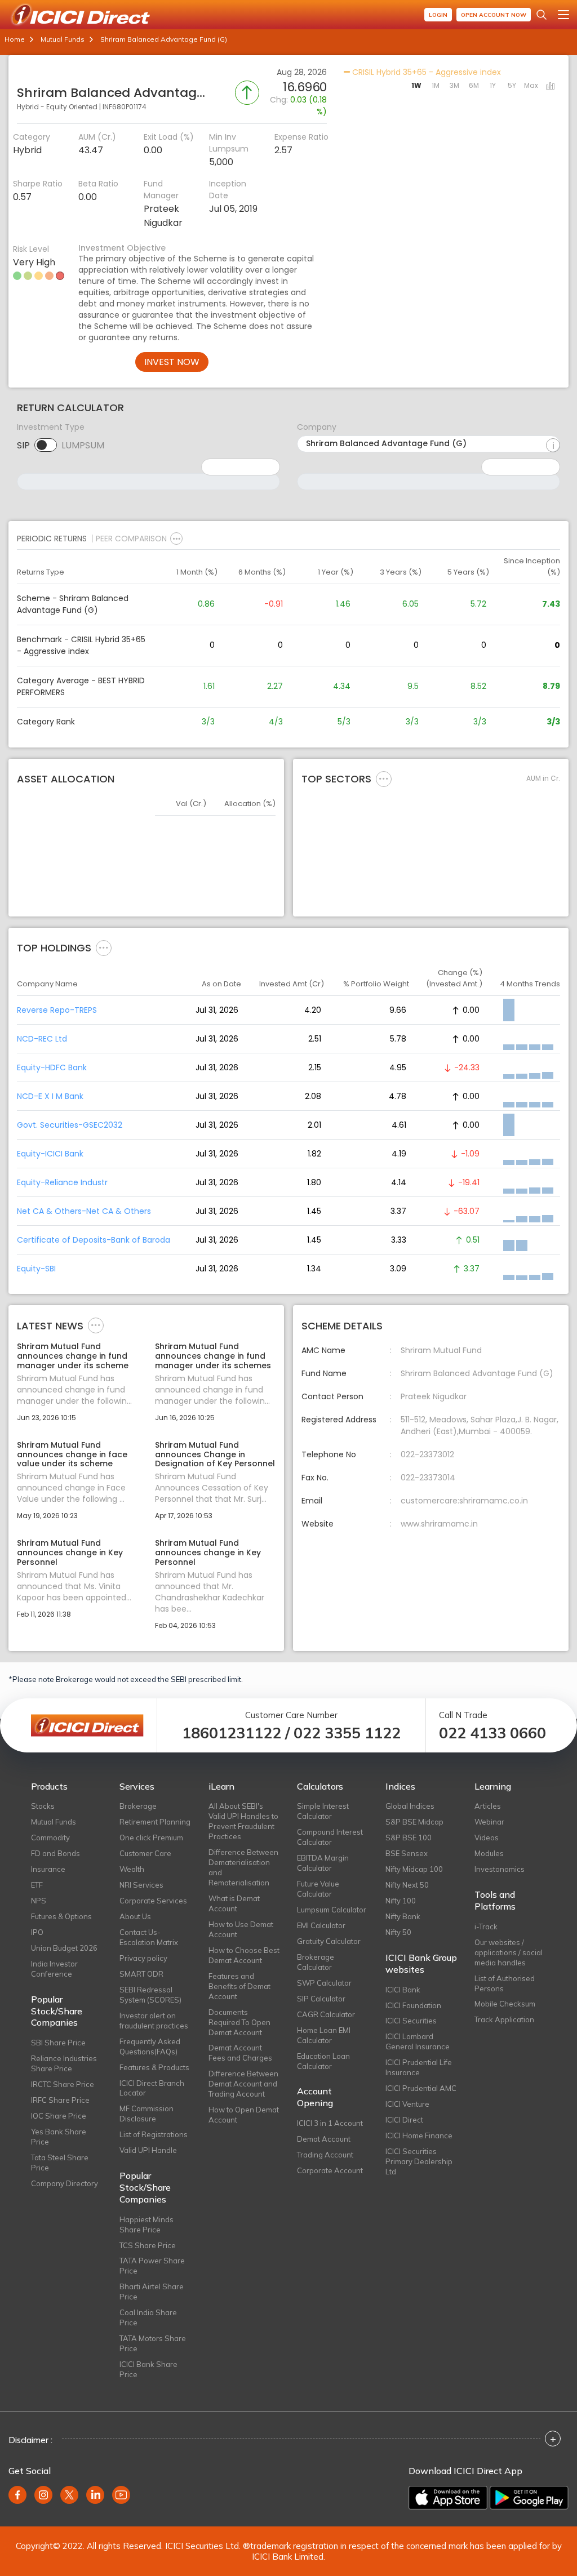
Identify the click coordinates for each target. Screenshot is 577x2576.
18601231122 (232, 1733)
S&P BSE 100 (409, 1838)
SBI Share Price (58, 2043)
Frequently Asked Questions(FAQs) (150, 2046)
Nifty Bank (403, 1916)
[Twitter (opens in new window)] (69, 2495)
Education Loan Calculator (323, 2061)
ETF (37, 1885)
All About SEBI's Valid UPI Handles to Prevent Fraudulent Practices (243, 1821)
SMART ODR (141, 1974)
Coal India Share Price (148, 2317)
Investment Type (51, 427)
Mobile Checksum (505, 2004)
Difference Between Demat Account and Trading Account (243, 2084)
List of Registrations (154, 2134)
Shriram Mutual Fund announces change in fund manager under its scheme (73, 1356)
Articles (488, 1806)
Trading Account (325, 2155)
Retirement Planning (155, 1822)
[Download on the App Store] (448, 2498)
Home (15, 39)
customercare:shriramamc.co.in (464, 1501)
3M (454, 85)
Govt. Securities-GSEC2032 (70, 1125)
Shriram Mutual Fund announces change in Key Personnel (70, 1552)
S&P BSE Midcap (414, 1822)
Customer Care (145, 1853)
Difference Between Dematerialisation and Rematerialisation (243, 1867)
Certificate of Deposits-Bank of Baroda (94, 1240)
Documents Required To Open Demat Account (239, 2022)
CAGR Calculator (326, 2014)
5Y (512, 85)
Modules (489, 1853)
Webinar (489, 1822)
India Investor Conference (54, 1969)
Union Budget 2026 (64, 1948)
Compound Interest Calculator (330, 1837)
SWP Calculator (324, 1983)
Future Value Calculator (318, 1889)
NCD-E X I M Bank (50, 1096)
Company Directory (65, 2183)
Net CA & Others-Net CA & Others (84, 1211)
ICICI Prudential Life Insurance (419, 2067)
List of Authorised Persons (505, 1983)
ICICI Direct (404, 2120)
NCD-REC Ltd (42, 1039)
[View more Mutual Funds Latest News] (96, 1325)
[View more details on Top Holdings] (104, 947)
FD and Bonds (56, 1853)
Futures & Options (61, 1916)
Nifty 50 (398, 1932)
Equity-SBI (36, 1269)
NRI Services (141, 1885)
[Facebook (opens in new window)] (17, 2495)
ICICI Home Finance (419, 2135)
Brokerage (138, 1806)
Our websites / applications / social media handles (509, 1952)
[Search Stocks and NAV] (542, 15)
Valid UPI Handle (148, 2150)
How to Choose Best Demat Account (244, 1955)
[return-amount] (553, 446)
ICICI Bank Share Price (148, 2369)
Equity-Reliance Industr (62, 1182)
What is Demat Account (234, 1903)
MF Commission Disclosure (147, 2114)
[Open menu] (563, 15)
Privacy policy (143, 1958)
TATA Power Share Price (152, 2266)
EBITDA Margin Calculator (323, 1863)
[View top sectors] (384, 778)
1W (416, 85)
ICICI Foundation (413, 2005)
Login (438, 15)
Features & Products (154, 2067)
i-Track (486, 1927)
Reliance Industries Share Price (64, 2063)
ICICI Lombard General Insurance (418, 2041)
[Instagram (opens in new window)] (43, 2495)
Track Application (504, 2019)
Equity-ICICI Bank (50, 1154)
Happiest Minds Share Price (147, 2224)
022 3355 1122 (347, 1733)
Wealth (132, 1869)
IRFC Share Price (60, 2100)
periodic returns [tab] (52, 539)
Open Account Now (494, 15)
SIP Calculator (321, 1999)
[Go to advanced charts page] (551, 87)
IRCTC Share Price (63, 2084)
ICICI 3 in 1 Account (330, 2123)
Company (317, 427)
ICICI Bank (403, 1990)
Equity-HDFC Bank (52, 1067)
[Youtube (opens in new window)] (121, 2495)
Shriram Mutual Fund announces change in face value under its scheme (72, 1454)
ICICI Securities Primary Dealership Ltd (419, 2161)
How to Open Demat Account (244, 2115)
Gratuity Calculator (329, 1941)
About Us (135, 1916)
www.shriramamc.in (439, 1524)
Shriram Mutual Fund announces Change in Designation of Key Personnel (215, 1454)
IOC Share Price (59, 2116)
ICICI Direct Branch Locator (152, 2088)
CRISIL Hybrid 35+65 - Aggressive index (425, 72)
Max (531, 85)
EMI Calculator (321, 1925)
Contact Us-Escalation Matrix (149, 1937)
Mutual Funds (63, 39)
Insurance (48, 1869)
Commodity (50, 1838)
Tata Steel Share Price (60, 2163)
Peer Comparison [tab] (131, 539)
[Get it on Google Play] (529, 2498)
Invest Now (172, 362)
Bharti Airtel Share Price (152, 2292)
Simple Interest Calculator (323, 1811)
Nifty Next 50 (407, 1885)
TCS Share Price (148, 2245)
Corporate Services (153, 1901)
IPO (37, 1932)
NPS (39, 1901)
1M (436, 85)
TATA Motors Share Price (153, 2343)
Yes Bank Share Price (59, 2137)
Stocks (43, 1806)
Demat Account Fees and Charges (240, 2053)
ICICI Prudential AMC (421, 2088)
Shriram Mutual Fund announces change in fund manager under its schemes (213, 1356)
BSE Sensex (407, 1853)
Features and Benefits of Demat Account (239, 1986)
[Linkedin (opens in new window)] (95, 2495)
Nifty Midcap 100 (414, 1869)
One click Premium (151, 1838)
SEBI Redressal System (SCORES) (150, 1995)
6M (474, 85)
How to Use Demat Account (241, 1929)
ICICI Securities (411, 2021)
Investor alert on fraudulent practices (154, 2021)
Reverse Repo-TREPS (57, 1010)
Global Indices (410, 1806)
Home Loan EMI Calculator (324, 2035)
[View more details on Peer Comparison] (176, 539)
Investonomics (500, 1869)
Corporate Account (330, 2170)
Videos (487, 1838)
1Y (493, 85)
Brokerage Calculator (316, 1962)
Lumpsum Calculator (332, 1910)
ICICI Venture (407, 2104)
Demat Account (324, 2139)
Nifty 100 (401, 1901)
